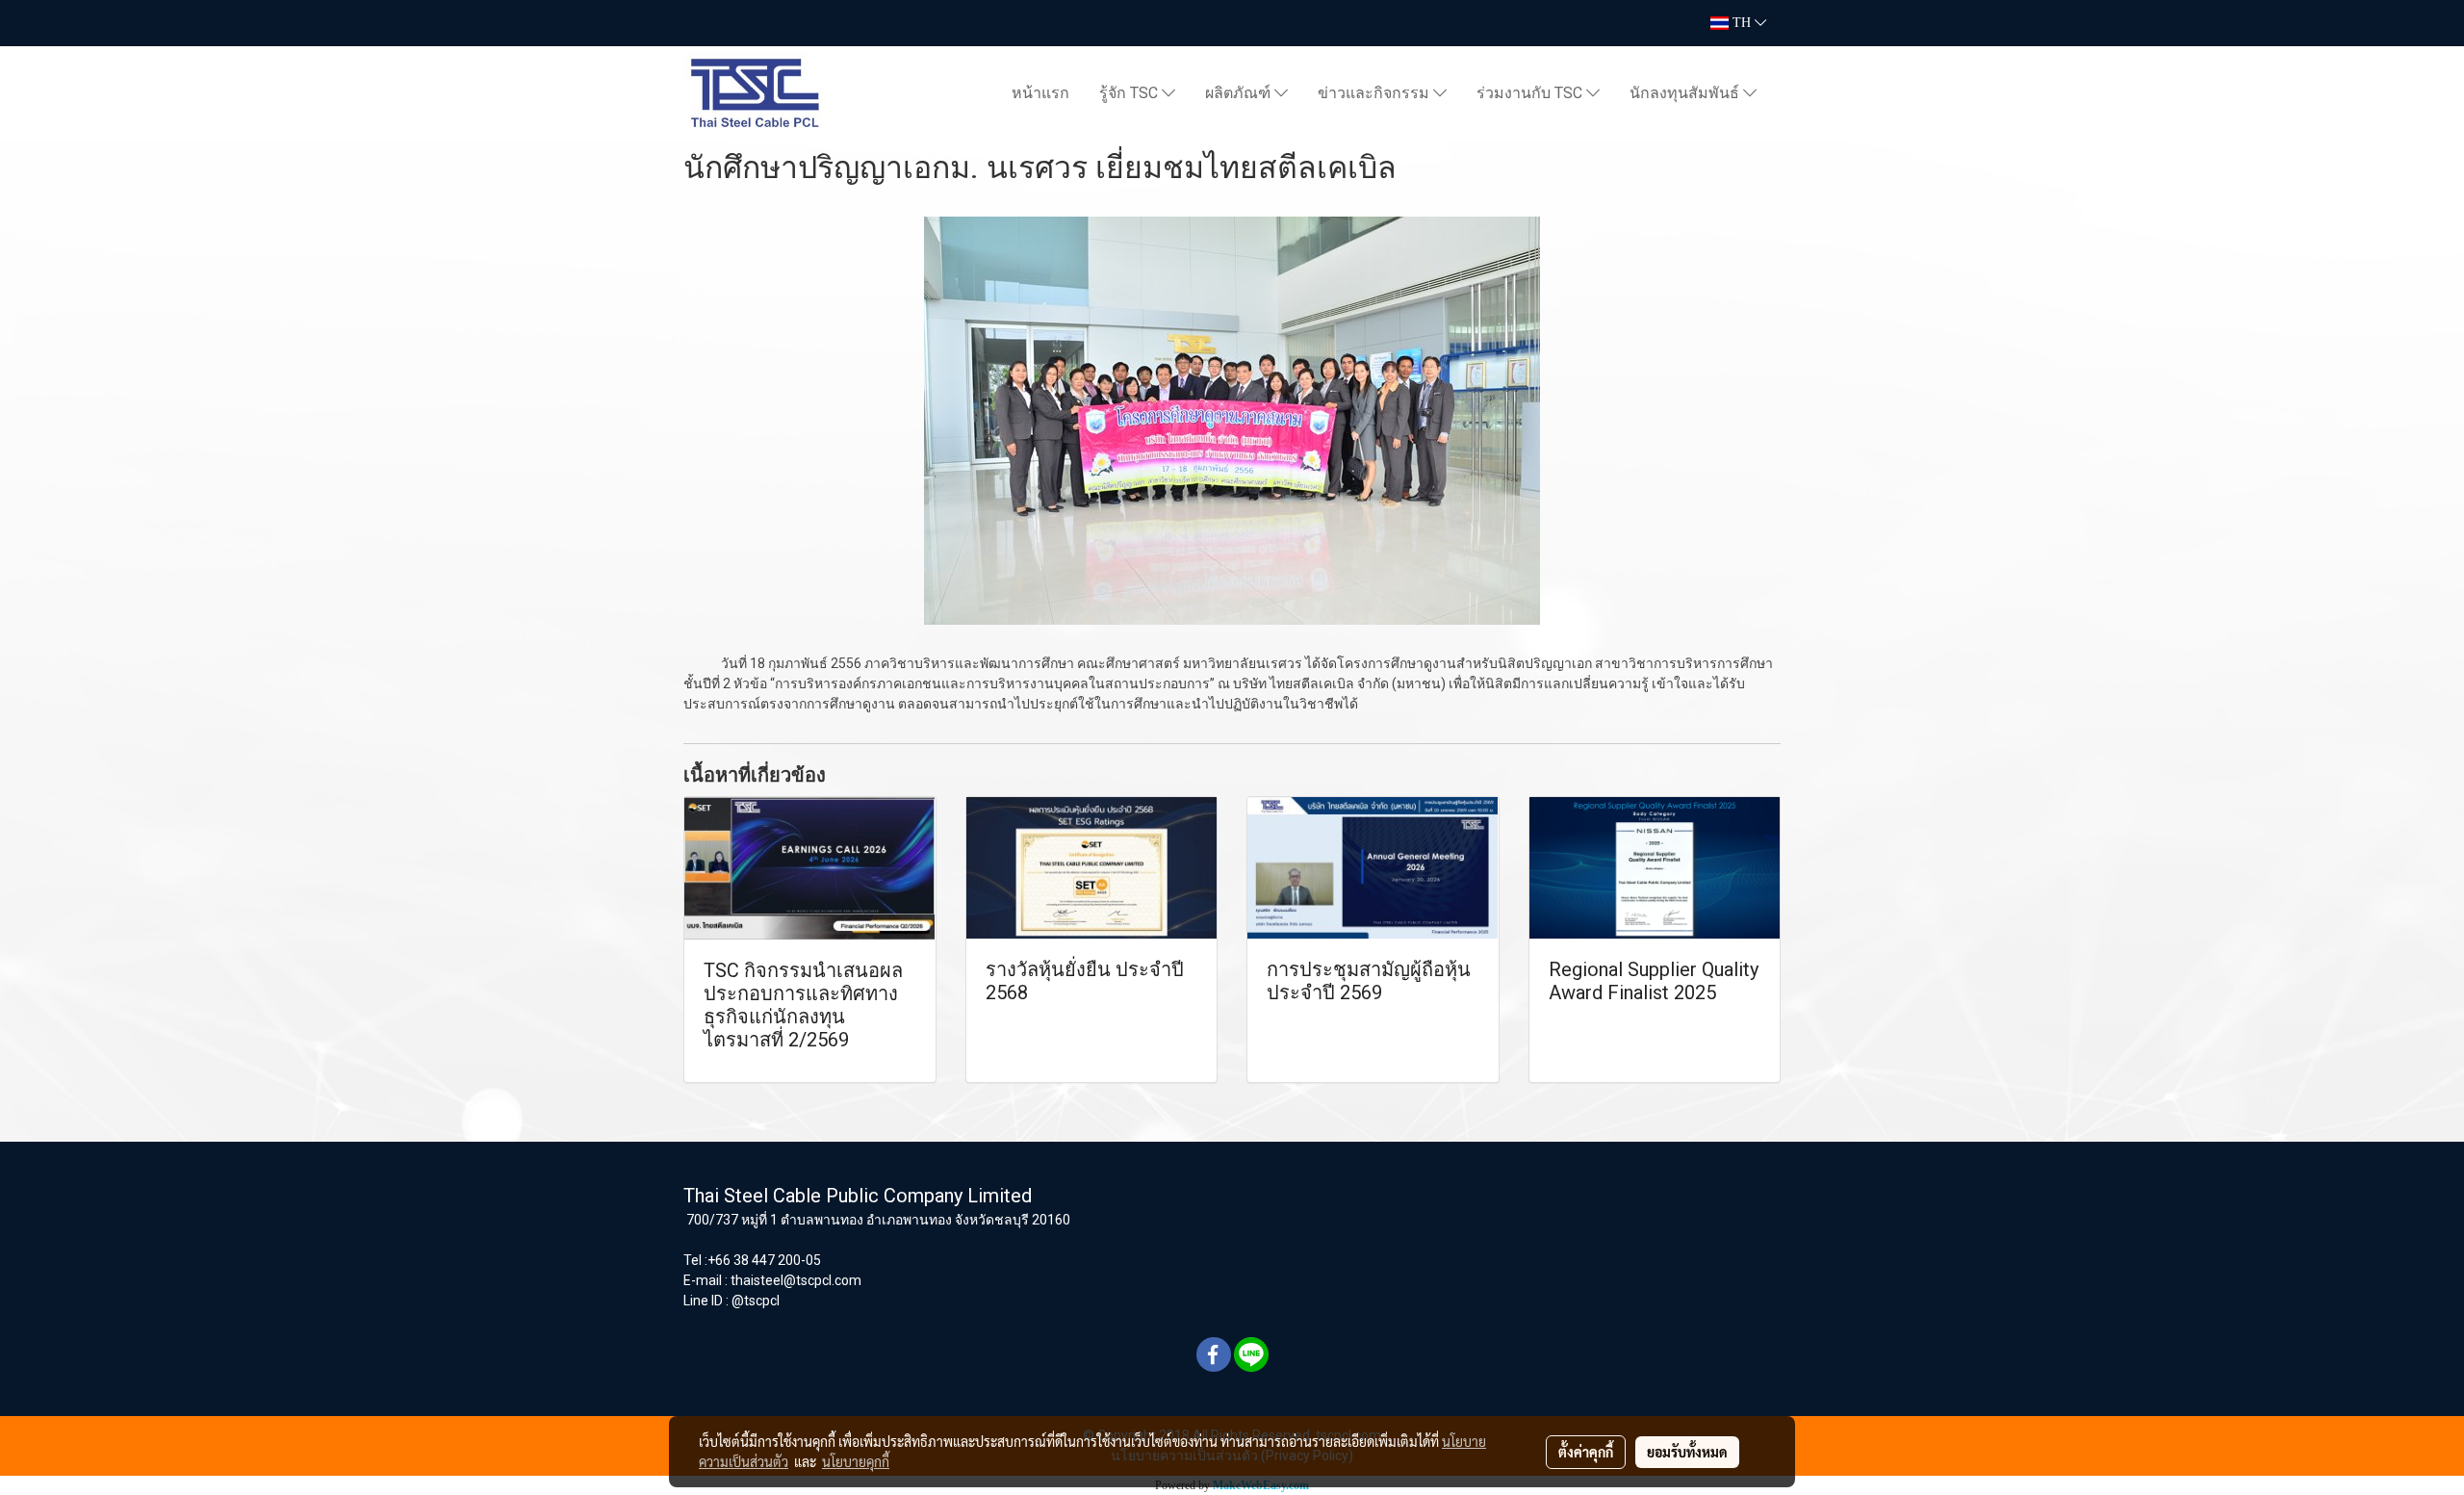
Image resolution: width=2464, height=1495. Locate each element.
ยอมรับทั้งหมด (1687, 1452)
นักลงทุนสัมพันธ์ (1686, 93)
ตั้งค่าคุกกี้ (1586, 1452)
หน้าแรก (1040, 93)
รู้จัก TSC (1130, 93)
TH (1742, 23)
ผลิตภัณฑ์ (1240, 93)
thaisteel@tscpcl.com (796, 1280)
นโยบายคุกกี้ (856, 1461)
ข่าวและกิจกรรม (1375, 93)
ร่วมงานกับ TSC (1531, 93)
